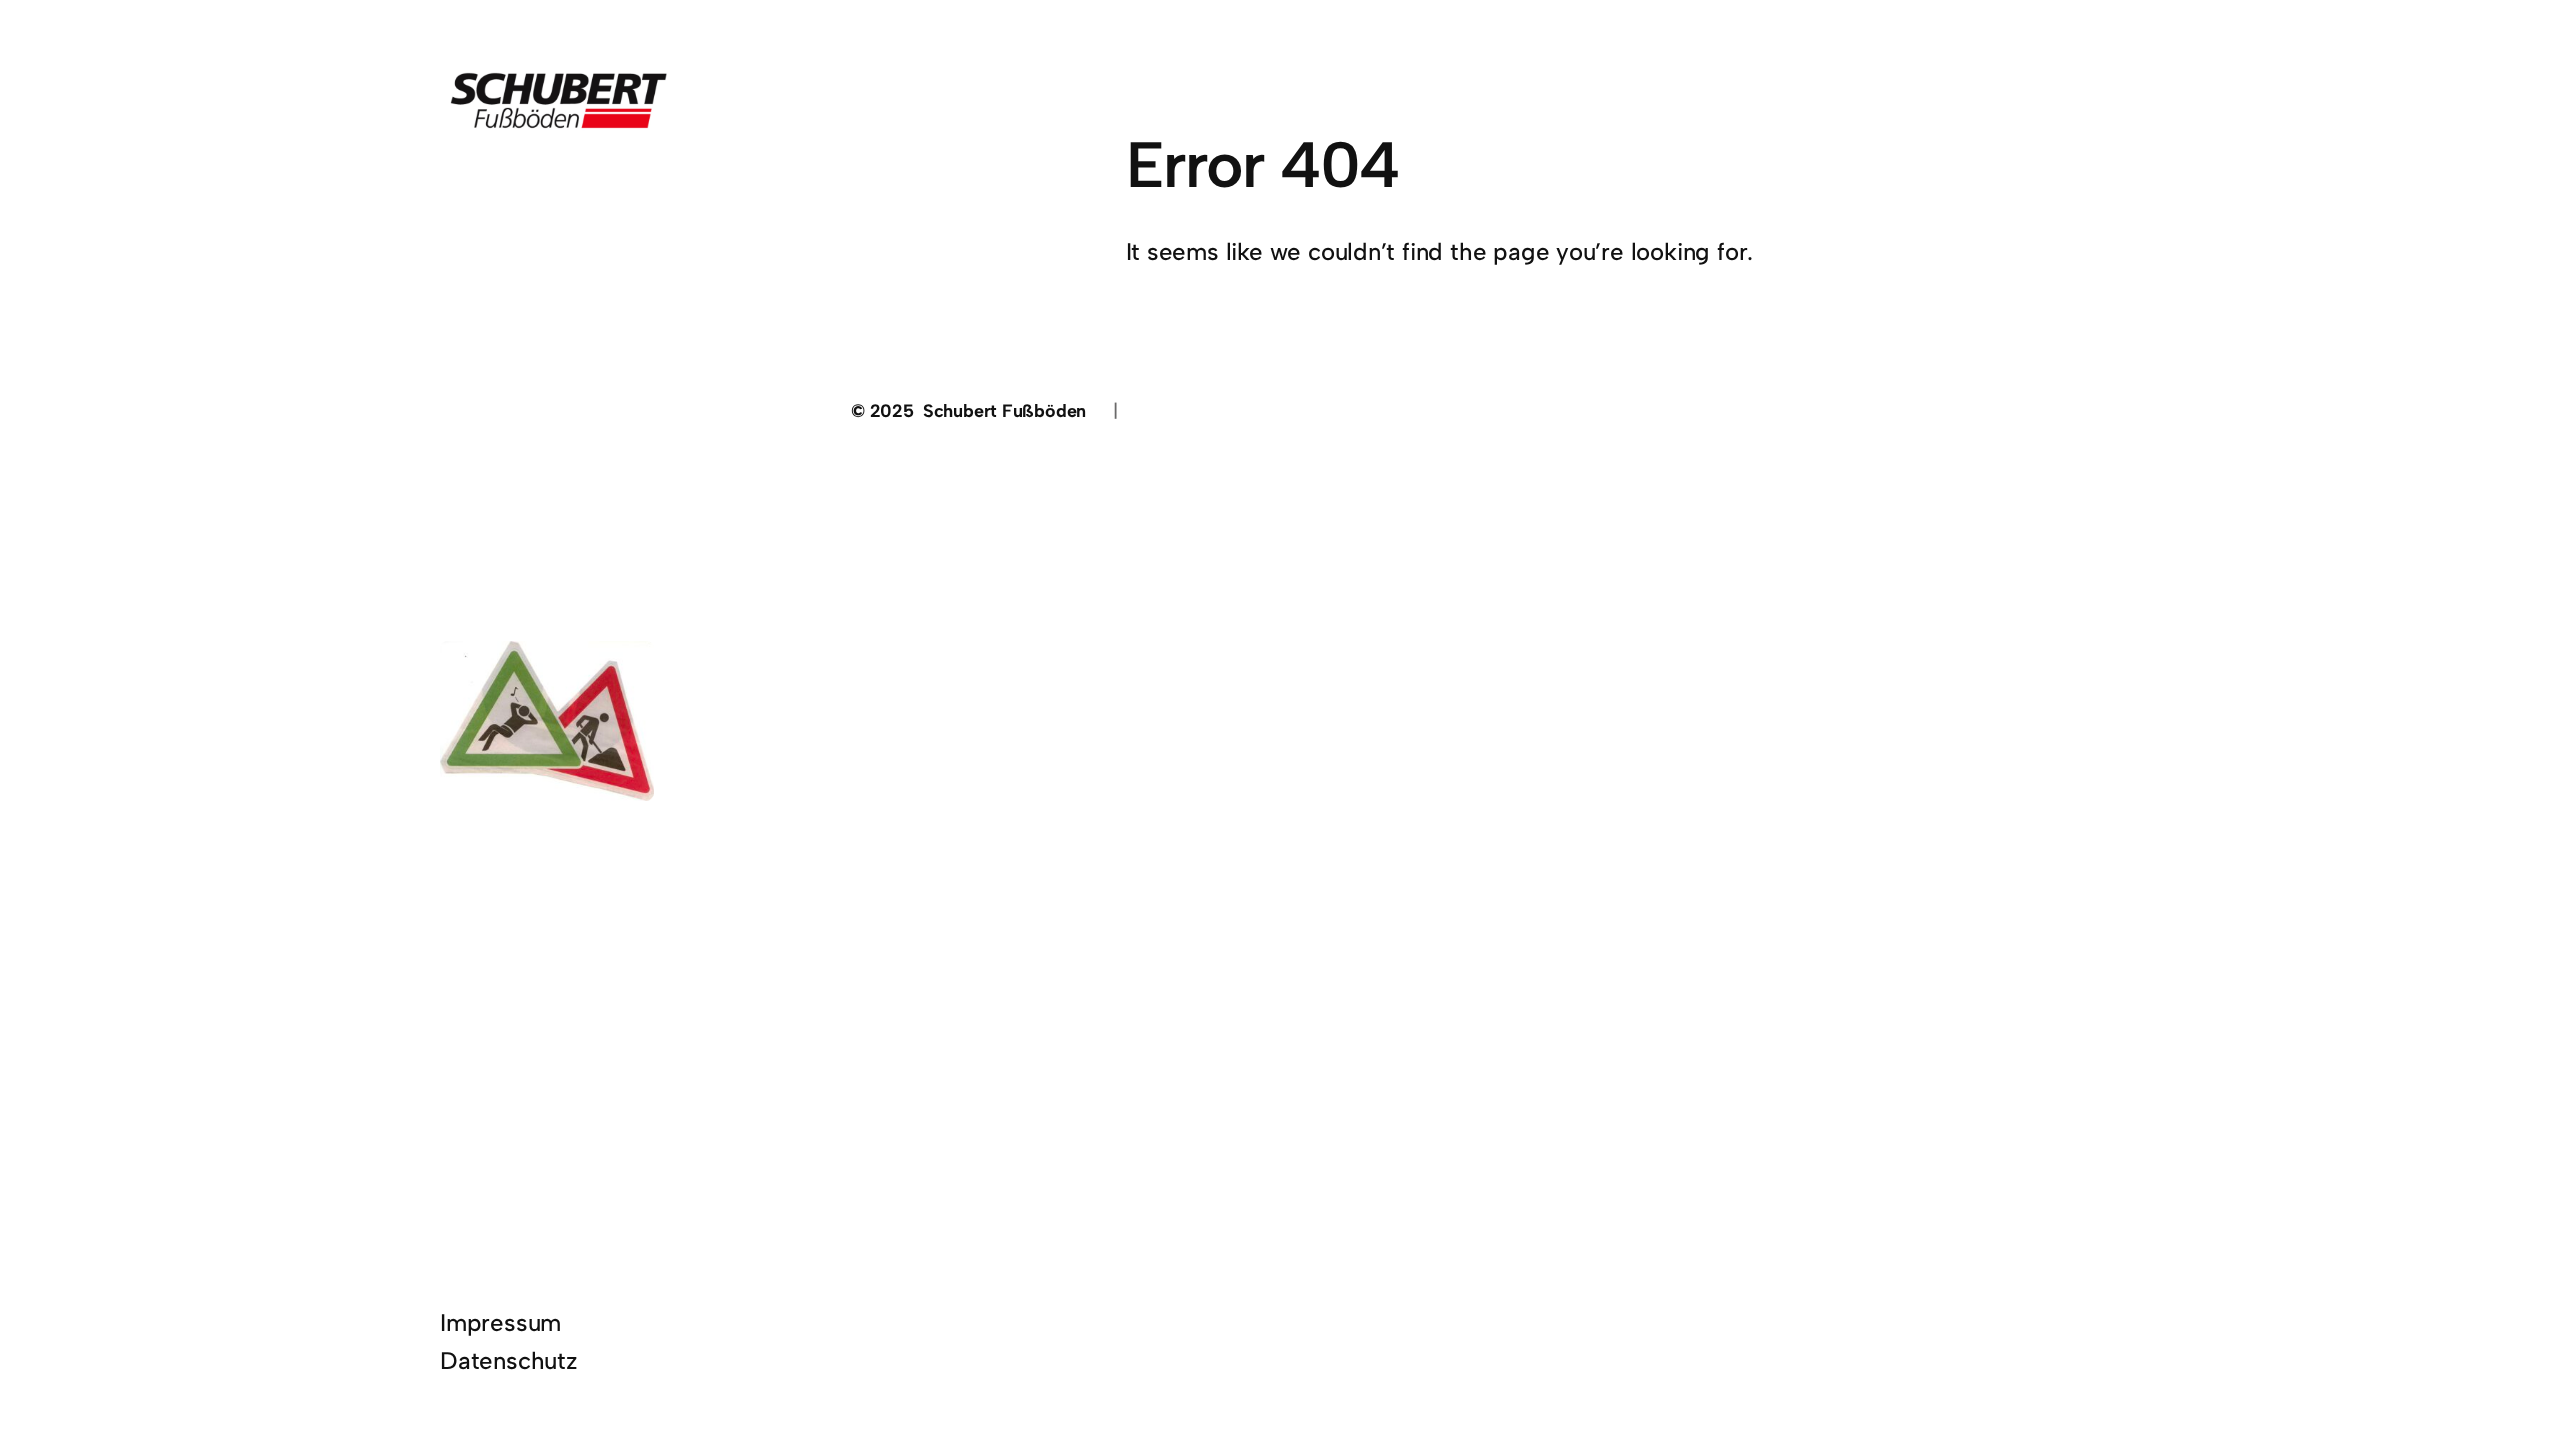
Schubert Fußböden (1004, 411)
